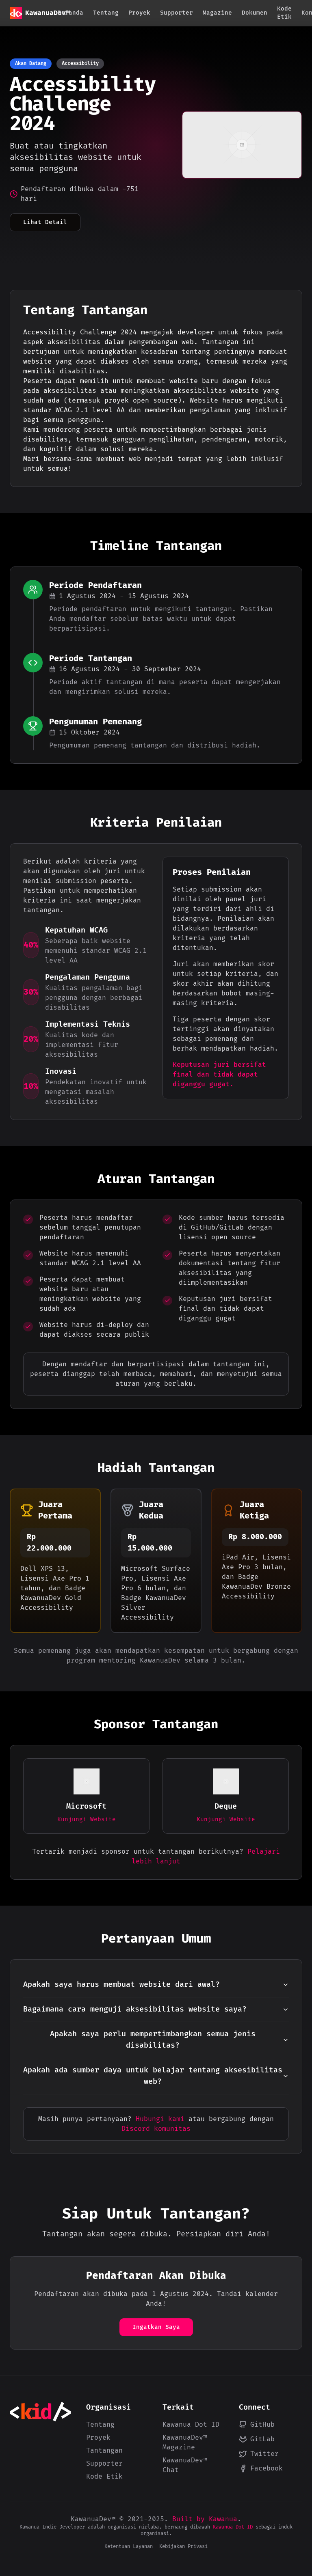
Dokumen (255, 13)
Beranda (70, 13)
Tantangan (104, 2451)
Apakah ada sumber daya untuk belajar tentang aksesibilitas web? (153, 2076)
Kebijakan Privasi (183, 2547)
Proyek (139, 13)
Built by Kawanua (205, 2519)
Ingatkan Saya (156, 2327)
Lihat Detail (45, 222)
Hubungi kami (160, 2119)
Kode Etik (284, 13)
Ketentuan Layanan (129, 2547)
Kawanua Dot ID (191, 2425)
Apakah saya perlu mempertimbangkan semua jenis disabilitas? (153, 2040)
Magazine (217, 13)
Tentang (106, 13)
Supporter (177, 13)
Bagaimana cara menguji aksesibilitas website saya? (135, 2009)
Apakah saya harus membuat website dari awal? (121, 1985)
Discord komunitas (156, 2129)
